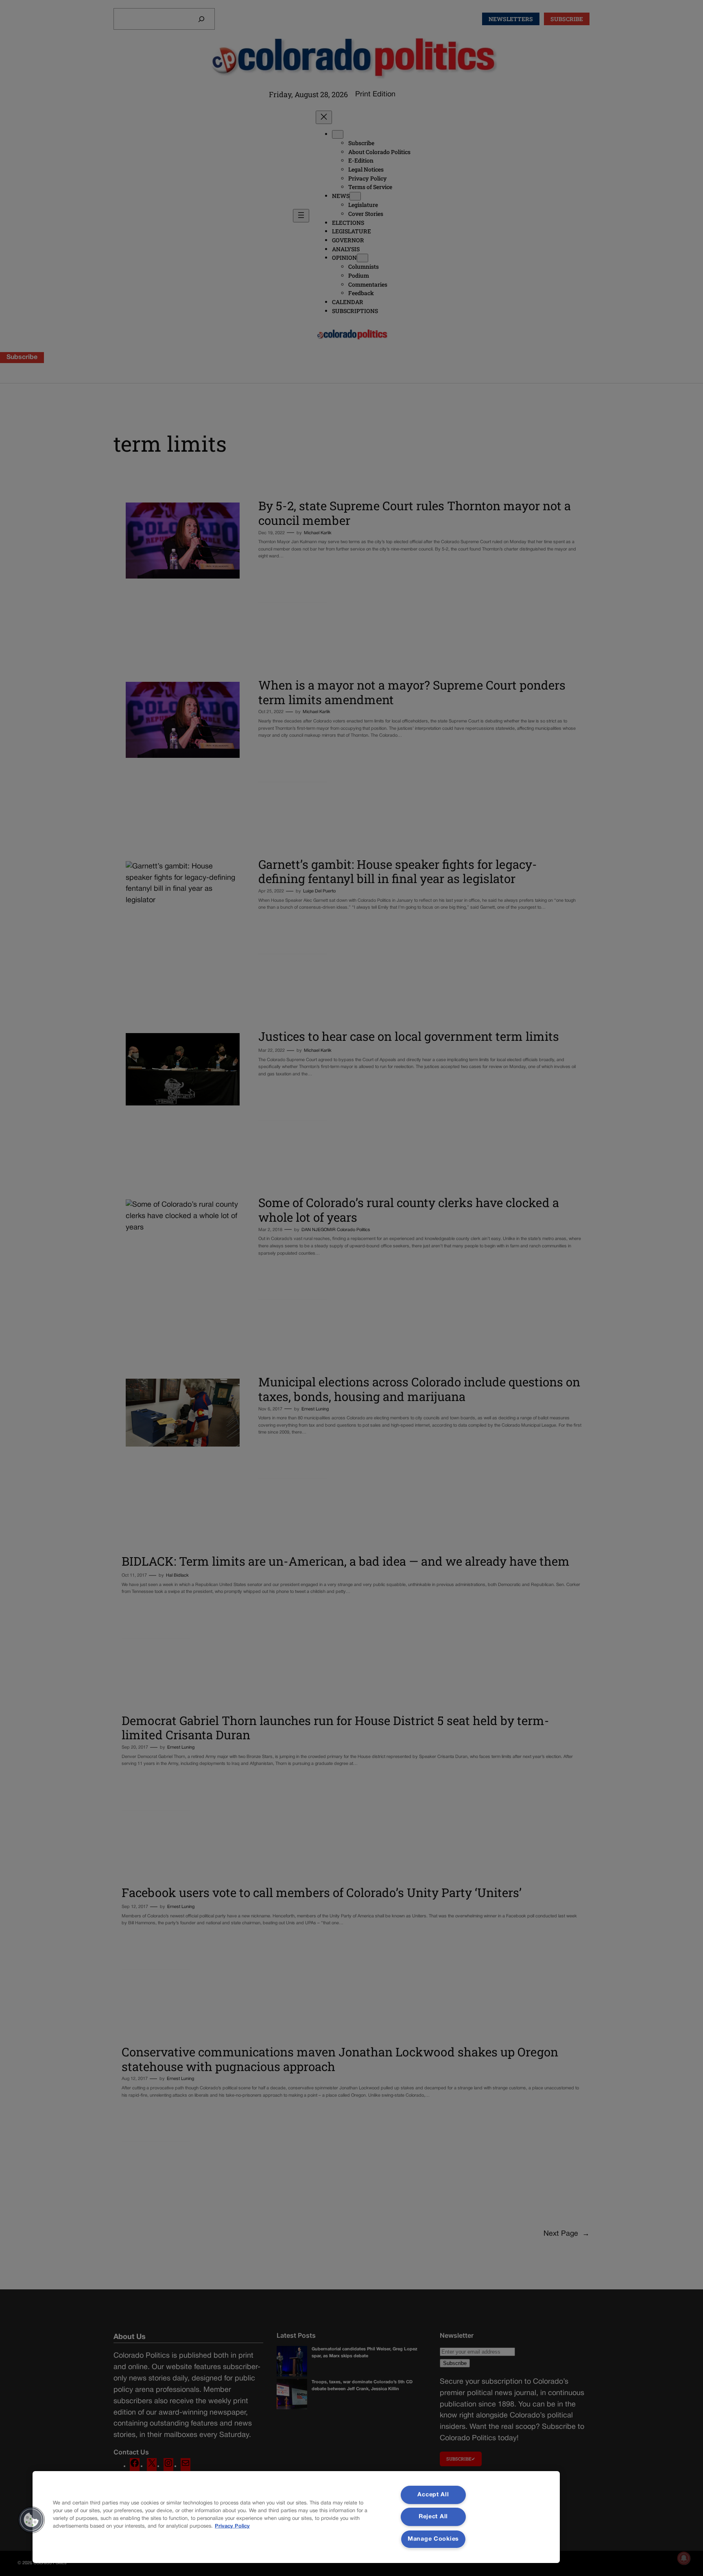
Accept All (433, 2495)
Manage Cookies (433, 2539)
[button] (31, 2520)
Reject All (433, 2517)
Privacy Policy (232, 2526)
